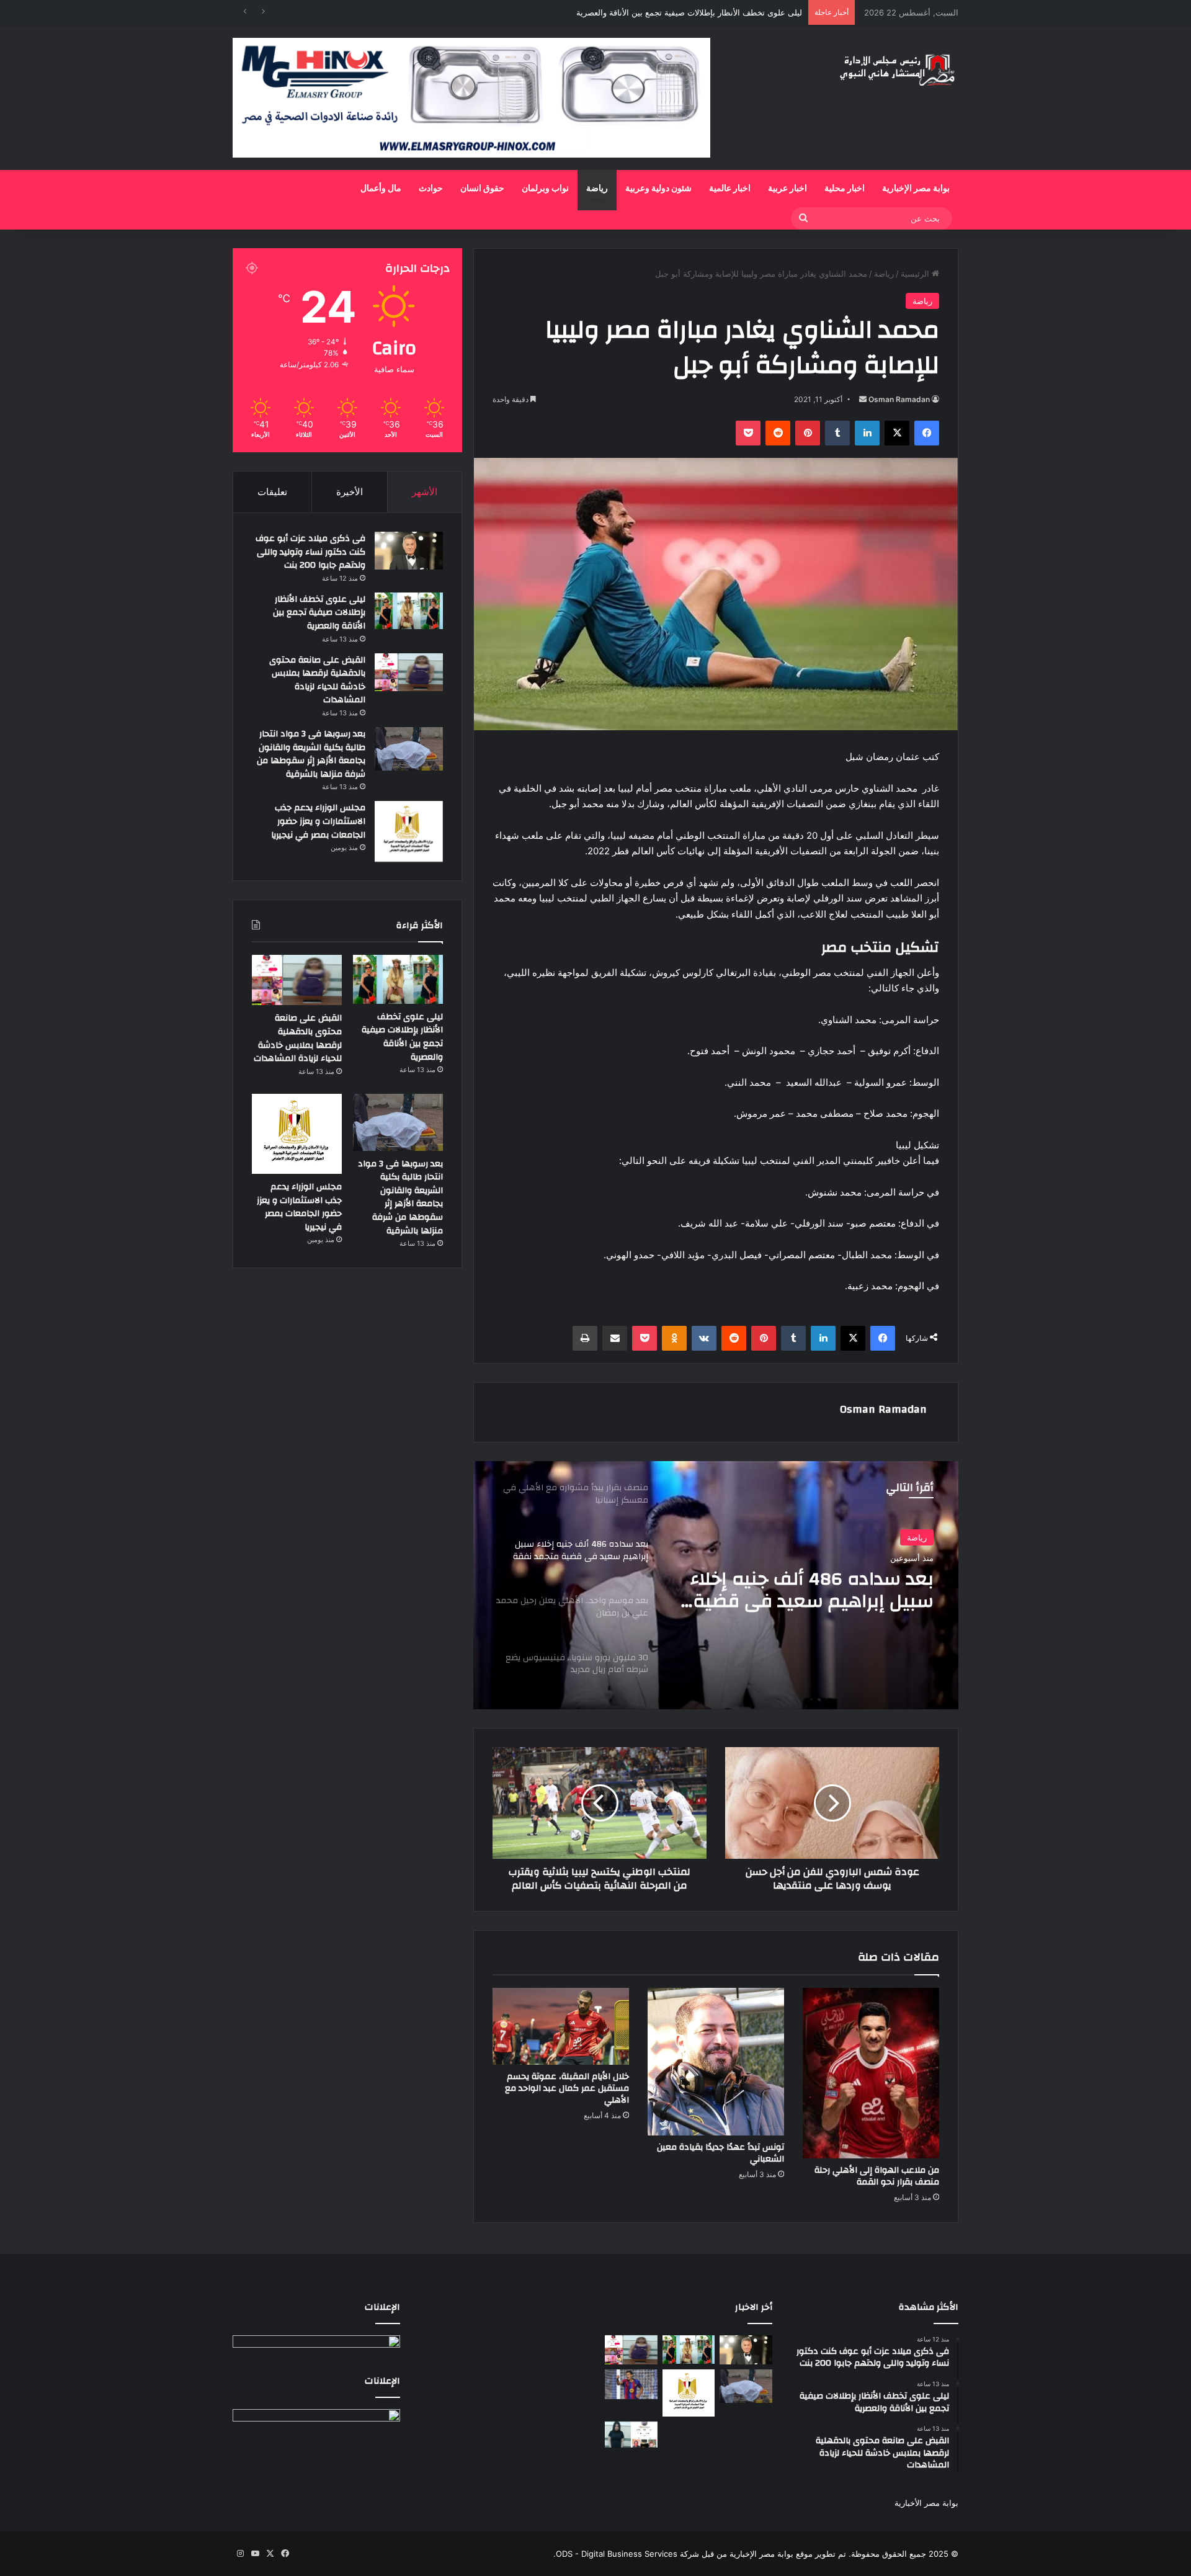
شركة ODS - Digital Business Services (627, 2554)
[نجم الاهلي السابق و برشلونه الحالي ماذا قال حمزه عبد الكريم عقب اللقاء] (631, 2384)
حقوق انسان (482, 189)
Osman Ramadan (899, 399)
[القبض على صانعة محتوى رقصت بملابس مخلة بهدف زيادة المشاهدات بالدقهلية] (631, 2435)
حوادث (431, 189)
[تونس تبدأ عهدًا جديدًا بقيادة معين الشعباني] (716, 2062)
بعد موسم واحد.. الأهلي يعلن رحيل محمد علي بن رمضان (814, 1590)
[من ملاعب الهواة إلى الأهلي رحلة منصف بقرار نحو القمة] (871, 2073)
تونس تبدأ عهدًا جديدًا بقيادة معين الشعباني (720, 2153)
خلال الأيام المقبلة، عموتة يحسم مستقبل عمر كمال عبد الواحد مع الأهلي (567, 2088)
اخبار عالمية (730, 189)
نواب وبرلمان (545, 189)
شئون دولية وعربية (658, 189)
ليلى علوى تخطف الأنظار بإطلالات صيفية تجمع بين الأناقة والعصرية (319, 613)
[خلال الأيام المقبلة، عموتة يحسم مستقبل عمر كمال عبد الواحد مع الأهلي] (561, 2026)
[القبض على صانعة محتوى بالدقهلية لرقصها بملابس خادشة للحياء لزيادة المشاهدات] (409, 672)
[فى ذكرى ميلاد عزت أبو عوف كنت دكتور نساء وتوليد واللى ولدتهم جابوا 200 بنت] (409, 551)
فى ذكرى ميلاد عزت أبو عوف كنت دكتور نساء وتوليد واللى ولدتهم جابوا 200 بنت (310, 552)
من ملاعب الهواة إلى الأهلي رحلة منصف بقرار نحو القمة (877, 2176)
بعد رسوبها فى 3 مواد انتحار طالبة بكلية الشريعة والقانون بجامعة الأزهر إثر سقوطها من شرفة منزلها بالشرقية (311, 754)
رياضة (597, 189)
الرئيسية (916, 274)
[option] (716, 1585)
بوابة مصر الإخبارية (916, 189)
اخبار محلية (845, 189)
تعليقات (272, 492)
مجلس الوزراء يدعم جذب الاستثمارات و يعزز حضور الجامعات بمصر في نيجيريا (318, 821)
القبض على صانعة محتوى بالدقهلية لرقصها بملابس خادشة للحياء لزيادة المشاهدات (662, 12)
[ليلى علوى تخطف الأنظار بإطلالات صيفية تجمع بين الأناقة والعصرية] (409, 611)
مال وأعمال (381, 189)
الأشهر (425, 492)
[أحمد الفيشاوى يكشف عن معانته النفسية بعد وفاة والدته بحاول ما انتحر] (689, 2435)
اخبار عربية (787, 189)
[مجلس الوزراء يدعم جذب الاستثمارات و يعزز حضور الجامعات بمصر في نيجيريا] (409, 831)
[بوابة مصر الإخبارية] (898, 69)
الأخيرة (350, 492)
